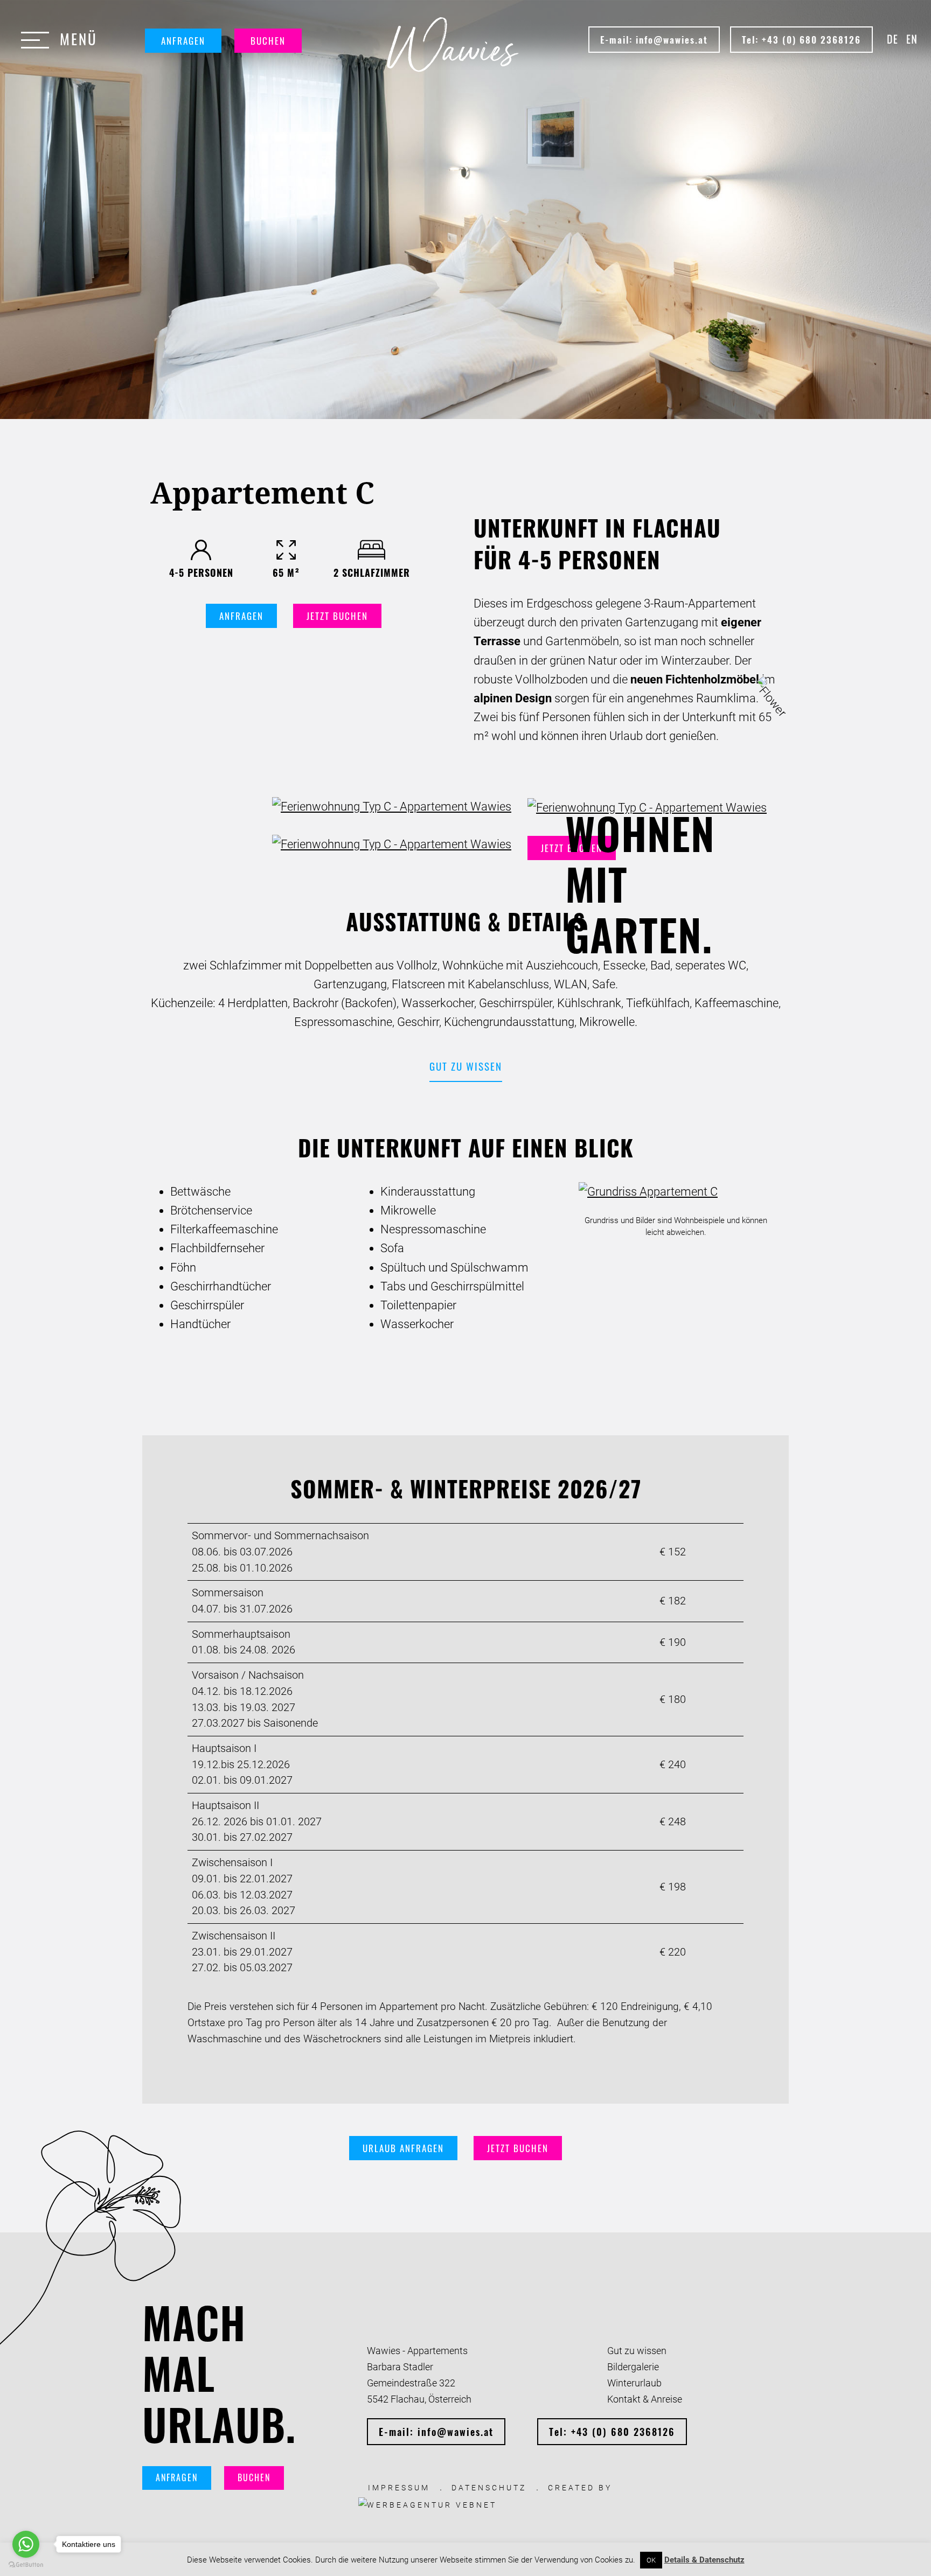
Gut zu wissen (466, 1066)
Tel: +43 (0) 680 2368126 (801, 40)
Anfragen (183, 41)
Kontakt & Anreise (645, 2399)
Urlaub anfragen (403, 2148)
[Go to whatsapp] (26, 2544)
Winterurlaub (634, 2383)
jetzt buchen (337, 616)
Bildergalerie (633, 2367)
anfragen (241, 616)
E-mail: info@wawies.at (654, 40)
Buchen (268, 41)
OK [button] (651, 2560)
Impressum (399, 2488)
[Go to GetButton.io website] (26, 2565)
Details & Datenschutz (704, 2560)
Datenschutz (489, 2488)
